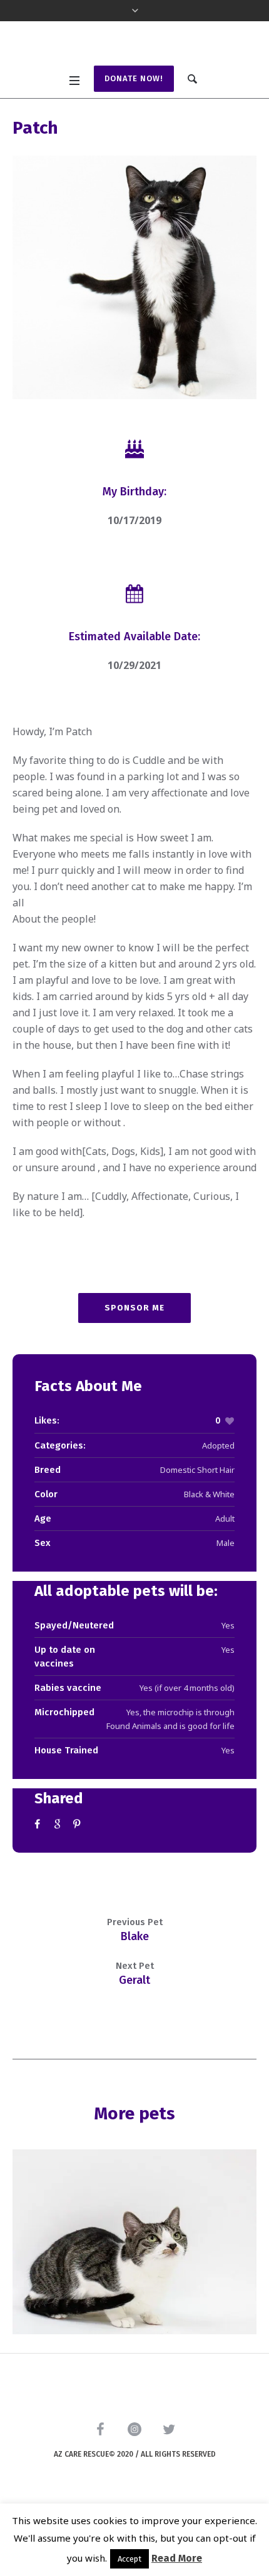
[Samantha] (134, 2299)
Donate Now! (134, 136)
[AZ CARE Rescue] (134, 74)
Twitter (59, 1881)
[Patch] (134, 335)
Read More (177, 2558)
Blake (135, 1993)
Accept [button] (129, 2559)
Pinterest (78, 1881)
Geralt (134, 2037)
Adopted (218, 1503)
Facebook (39, 1881)
